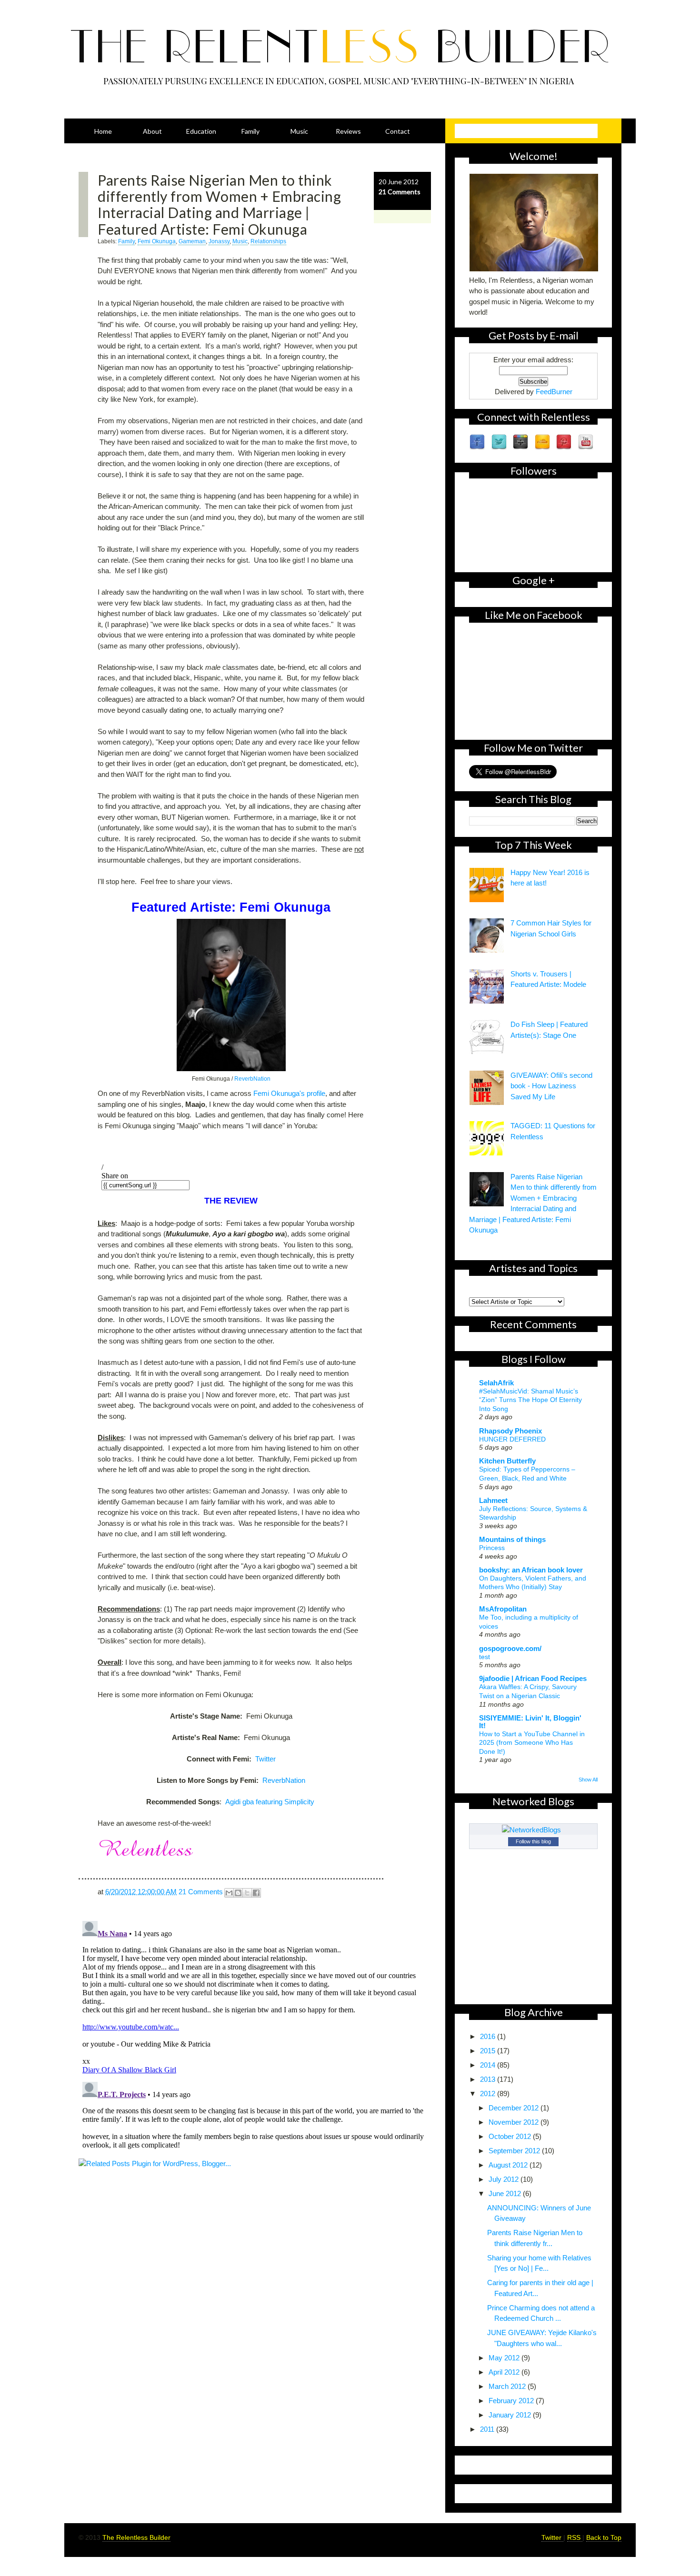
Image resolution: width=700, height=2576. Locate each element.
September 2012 (515, 2151)
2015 (489, 2051)
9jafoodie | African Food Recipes (533, 1678)
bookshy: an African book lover (531, 1570)
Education (201, 131)
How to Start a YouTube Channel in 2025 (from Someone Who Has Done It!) (532, 1743)
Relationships (268, 241)
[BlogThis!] (238, 1893)
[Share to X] (247, 1893)
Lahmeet (493, 1500)
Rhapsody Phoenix (510, 1431)
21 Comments (400, 192)
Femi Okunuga (157, 241)
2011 (488, 2429)
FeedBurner (554, 392)
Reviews (348, 131)
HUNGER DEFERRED (512, 1439)
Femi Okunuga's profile (289, 1093)
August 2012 (509, 2165)
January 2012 (511, 2415)
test (485, 1657)
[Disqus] (255, 2036)
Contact (398, 131)
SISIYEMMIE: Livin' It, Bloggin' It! (530, 1722)
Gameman (192, 241)
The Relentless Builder (136, 2537)
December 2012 (515, 2108)
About (152, 131)
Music (299, 131)
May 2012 (505, 2358)
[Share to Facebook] (256, 1893)
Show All (588, 1780)
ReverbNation (252, 1079)
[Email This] (229, 1893)
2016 (489, 2036)
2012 (489, 2094)
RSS (575, 2537)
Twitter (265, 1759)
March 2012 (508, 2386)
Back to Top (604, 2537)
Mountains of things (512, 1539)
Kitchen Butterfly (507, 1461)
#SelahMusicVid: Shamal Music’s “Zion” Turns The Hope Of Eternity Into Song (530, 1400)
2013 (489, 2079)
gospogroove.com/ (510, 1648)
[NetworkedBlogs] (533, 1830)
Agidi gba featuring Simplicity (271, 1802)
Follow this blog (533, 1841)
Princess (492, 1548)
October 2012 (511, 2136)
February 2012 (512, 2401)
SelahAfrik (496, 1383)
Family (250, 131)
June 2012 (506, 2193)
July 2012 (505, 2179)
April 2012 (505, 2372)
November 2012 (515, 2122)
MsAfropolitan (503, 1609)
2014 (489, 2065)
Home (103, 131)
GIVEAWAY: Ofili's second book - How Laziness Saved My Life (551, 1086)
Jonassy (219, 241)
